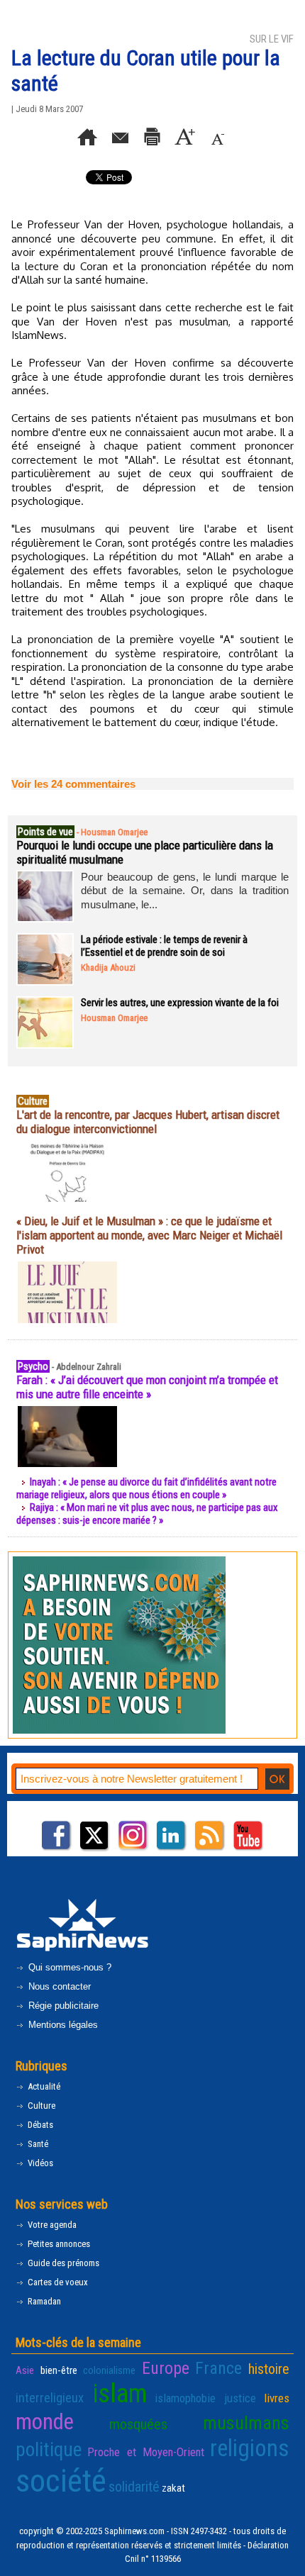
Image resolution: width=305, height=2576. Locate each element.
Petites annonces (58, 2244)
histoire (269, 2369)
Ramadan (43, 2301)
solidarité (134, 2487)
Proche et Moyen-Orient (146, 2452)
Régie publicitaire (62, 2006)
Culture (40, 2106)
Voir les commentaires (73, 784)
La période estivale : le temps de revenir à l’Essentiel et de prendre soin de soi (164, 946)
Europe (166, 2368)
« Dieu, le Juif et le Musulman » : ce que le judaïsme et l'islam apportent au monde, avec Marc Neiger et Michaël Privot (149, 1235)
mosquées (138, 2424)
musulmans (246, 2423)
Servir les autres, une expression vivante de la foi (180, 1003)
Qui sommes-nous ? (68, 1967)
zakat (173, 2488)
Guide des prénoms (62, 2263)
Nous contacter (58, 1986)
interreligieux (50, 2398)
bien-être (59, 2370)
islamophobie (185, 2398)
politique (49, 2450)
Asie (25, 2370)
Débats (39, 2125)
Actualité (43, 2086)
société (61, 2481)
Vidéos (39, 2163)
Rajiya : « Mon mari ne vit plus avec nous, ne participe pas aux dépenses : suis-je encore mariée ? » (147, 1514)
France (218, 2368)
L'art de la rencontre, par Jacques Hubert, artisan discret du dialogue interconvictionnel (148, 1122)
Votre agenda (51, 2225)
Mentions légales (62, 2025)
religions (250, 2448)
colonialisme (109, 2370)
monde (45, 2422)
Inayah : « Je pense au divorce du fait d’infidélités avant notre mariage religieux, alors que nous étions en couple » (146, 1488)
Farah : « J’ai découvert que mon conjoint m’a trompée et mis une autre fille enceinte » (147, 1387)
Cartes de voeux (57, 2282)
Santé (37, 2144)
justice (240, 2398)
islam (120, 2393)
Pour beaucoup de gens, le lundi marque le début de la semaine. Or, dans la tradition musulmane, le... (185, 891)
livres (277, 2398)
